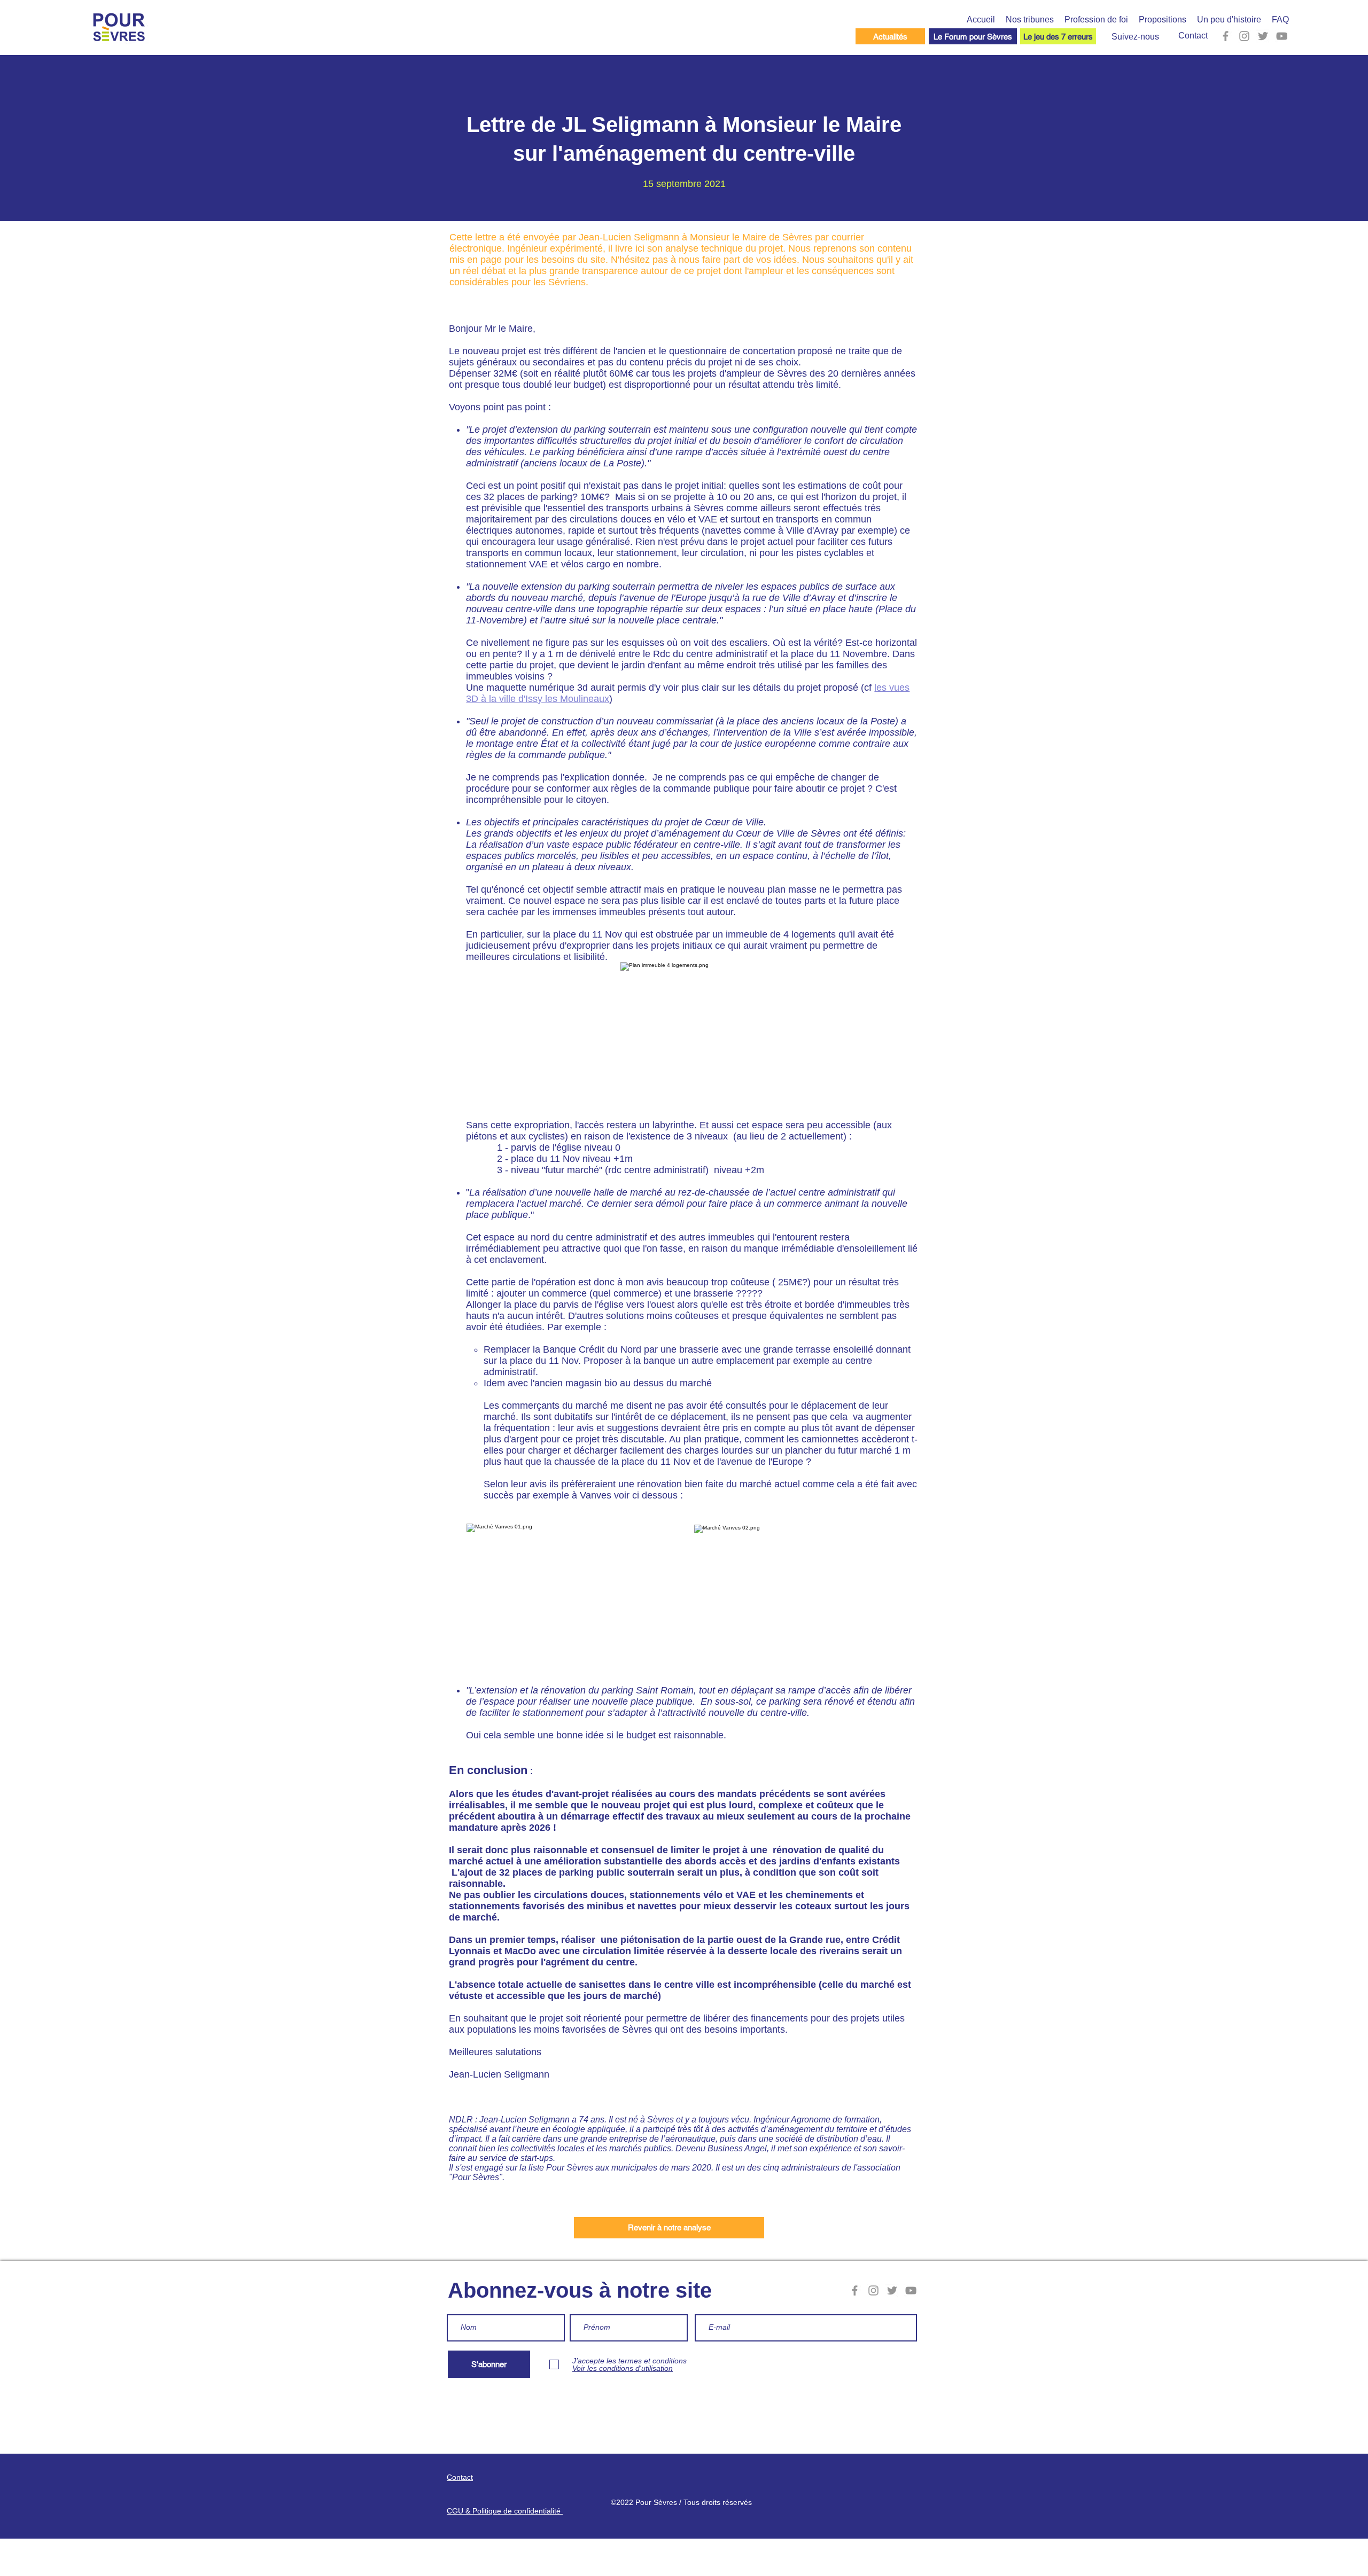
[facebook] (1226, 36)
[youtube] (1282, 36)
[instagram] (1244, 36)
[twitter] (1263, 36)
